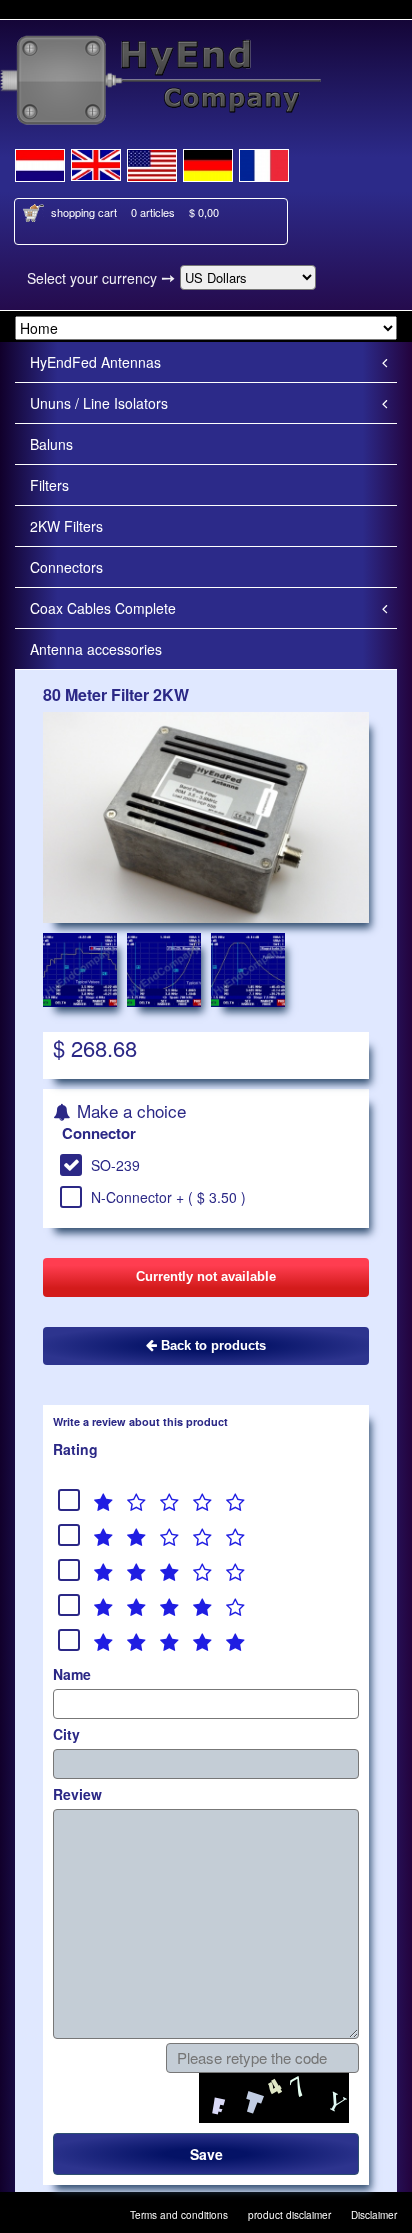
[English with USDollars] (152, 162)
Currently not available (206, 1276)
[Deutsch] (208, 162)
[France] (264, 162)
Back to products (211, 1345)
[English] (96, 162)
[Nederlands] (40, 162)
